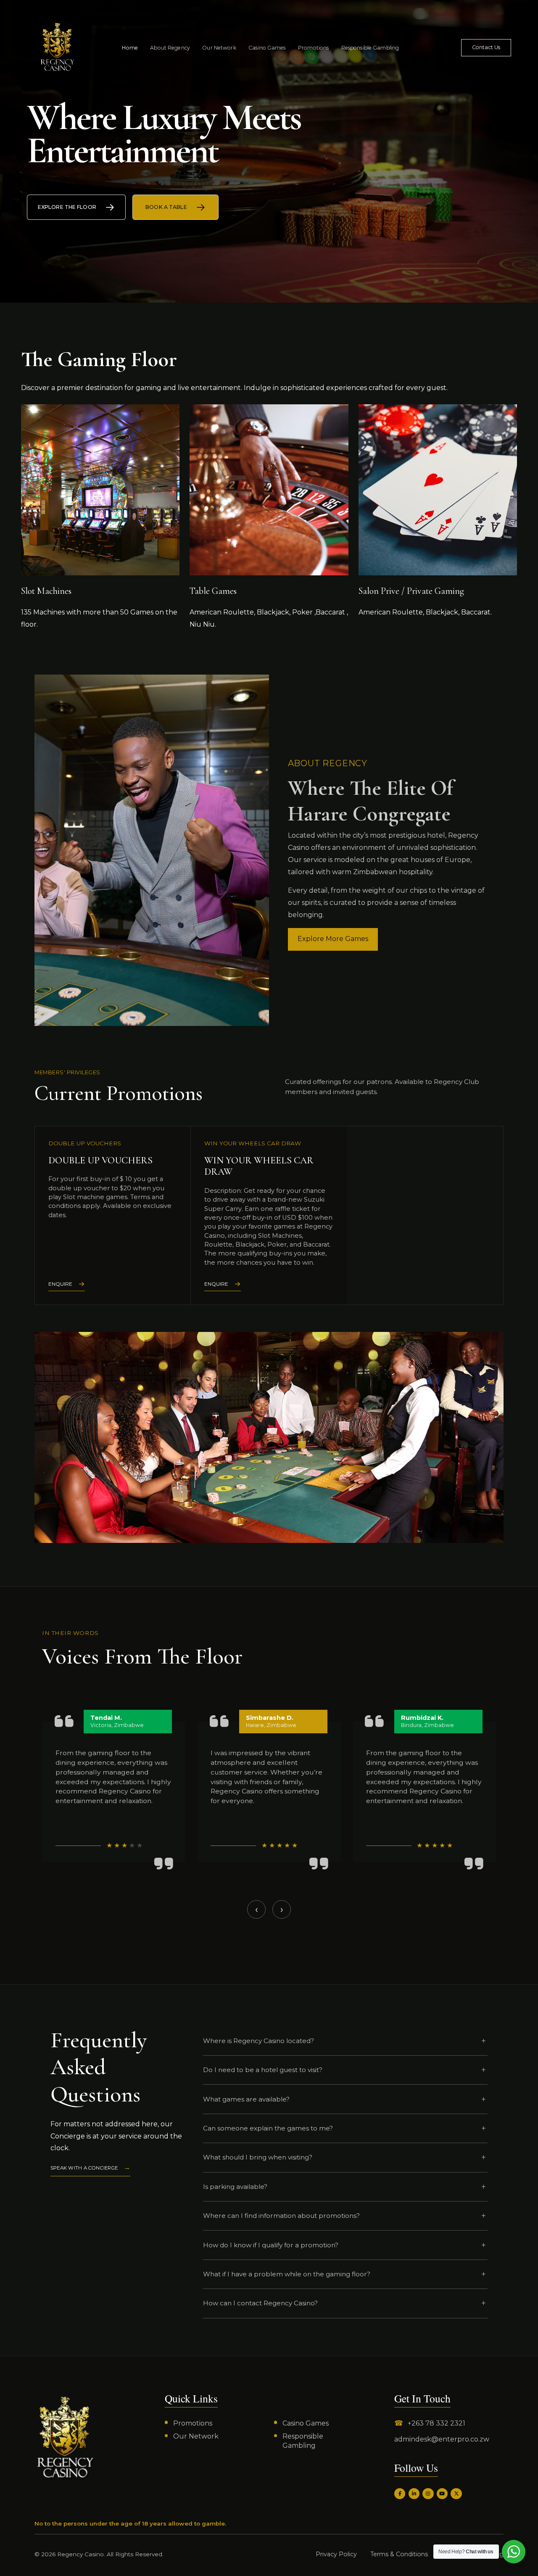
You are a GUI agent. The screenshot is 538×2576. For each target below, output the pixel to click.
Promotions (313, 48)
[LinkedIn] (414, 2494)
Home (130, 48)
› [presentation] (282, 1909)
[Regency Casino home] (43, 48)
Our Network (219, 48)
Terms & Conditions (399, 2554)
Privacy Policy (336, 2554)
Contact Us (486, 47)
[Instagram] (428, 2494)
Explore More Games (333, 939)
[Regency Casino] (65, 2438)
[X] (456, 2494)
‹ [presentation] (257, 1909)
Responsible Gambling (370, 48)
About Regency (170, 48)
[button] (267, 1935)
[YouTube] (442, 2494)
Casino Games (267, 48)
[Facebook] (400, 2494)
